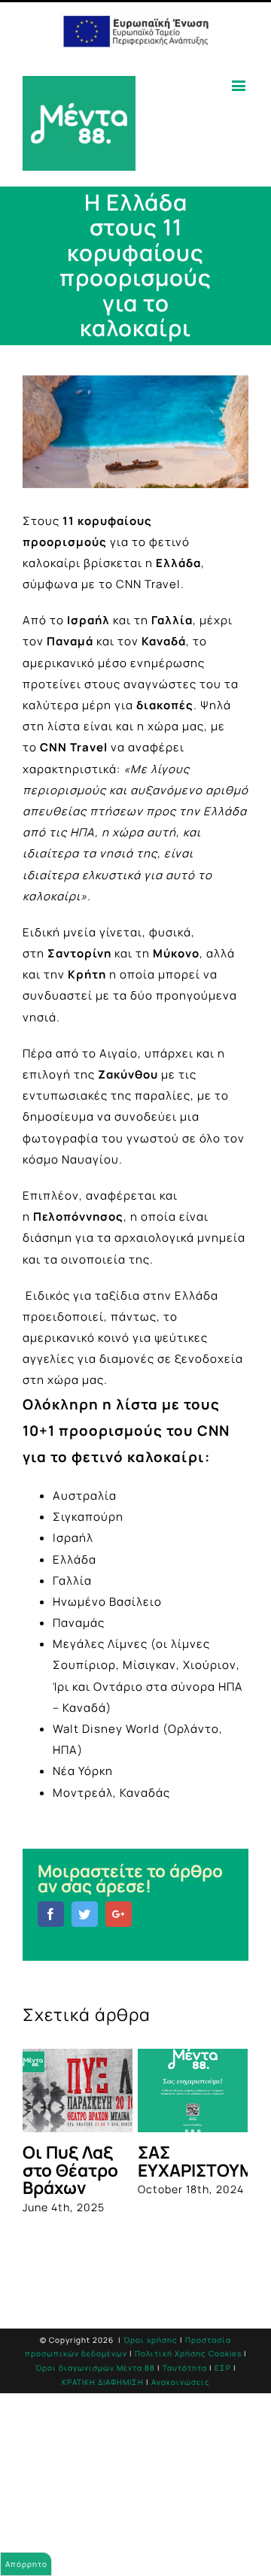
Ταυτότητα (185, 2368)
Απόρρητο (26, 2564)
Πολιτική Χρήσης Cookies (188, 2353)
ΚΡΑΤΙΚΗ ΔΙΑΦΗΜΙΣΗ (103, 2382)
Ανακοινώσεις (181, 2382)
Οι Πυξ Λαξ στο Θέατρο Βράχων (70, 2170)
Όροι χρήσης (151, 2340)
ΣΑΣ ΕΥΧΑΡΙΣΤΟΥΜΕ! (204, 2161)
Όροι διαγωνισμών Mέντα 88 (95, 2368)
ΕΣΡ (223, 2368)
